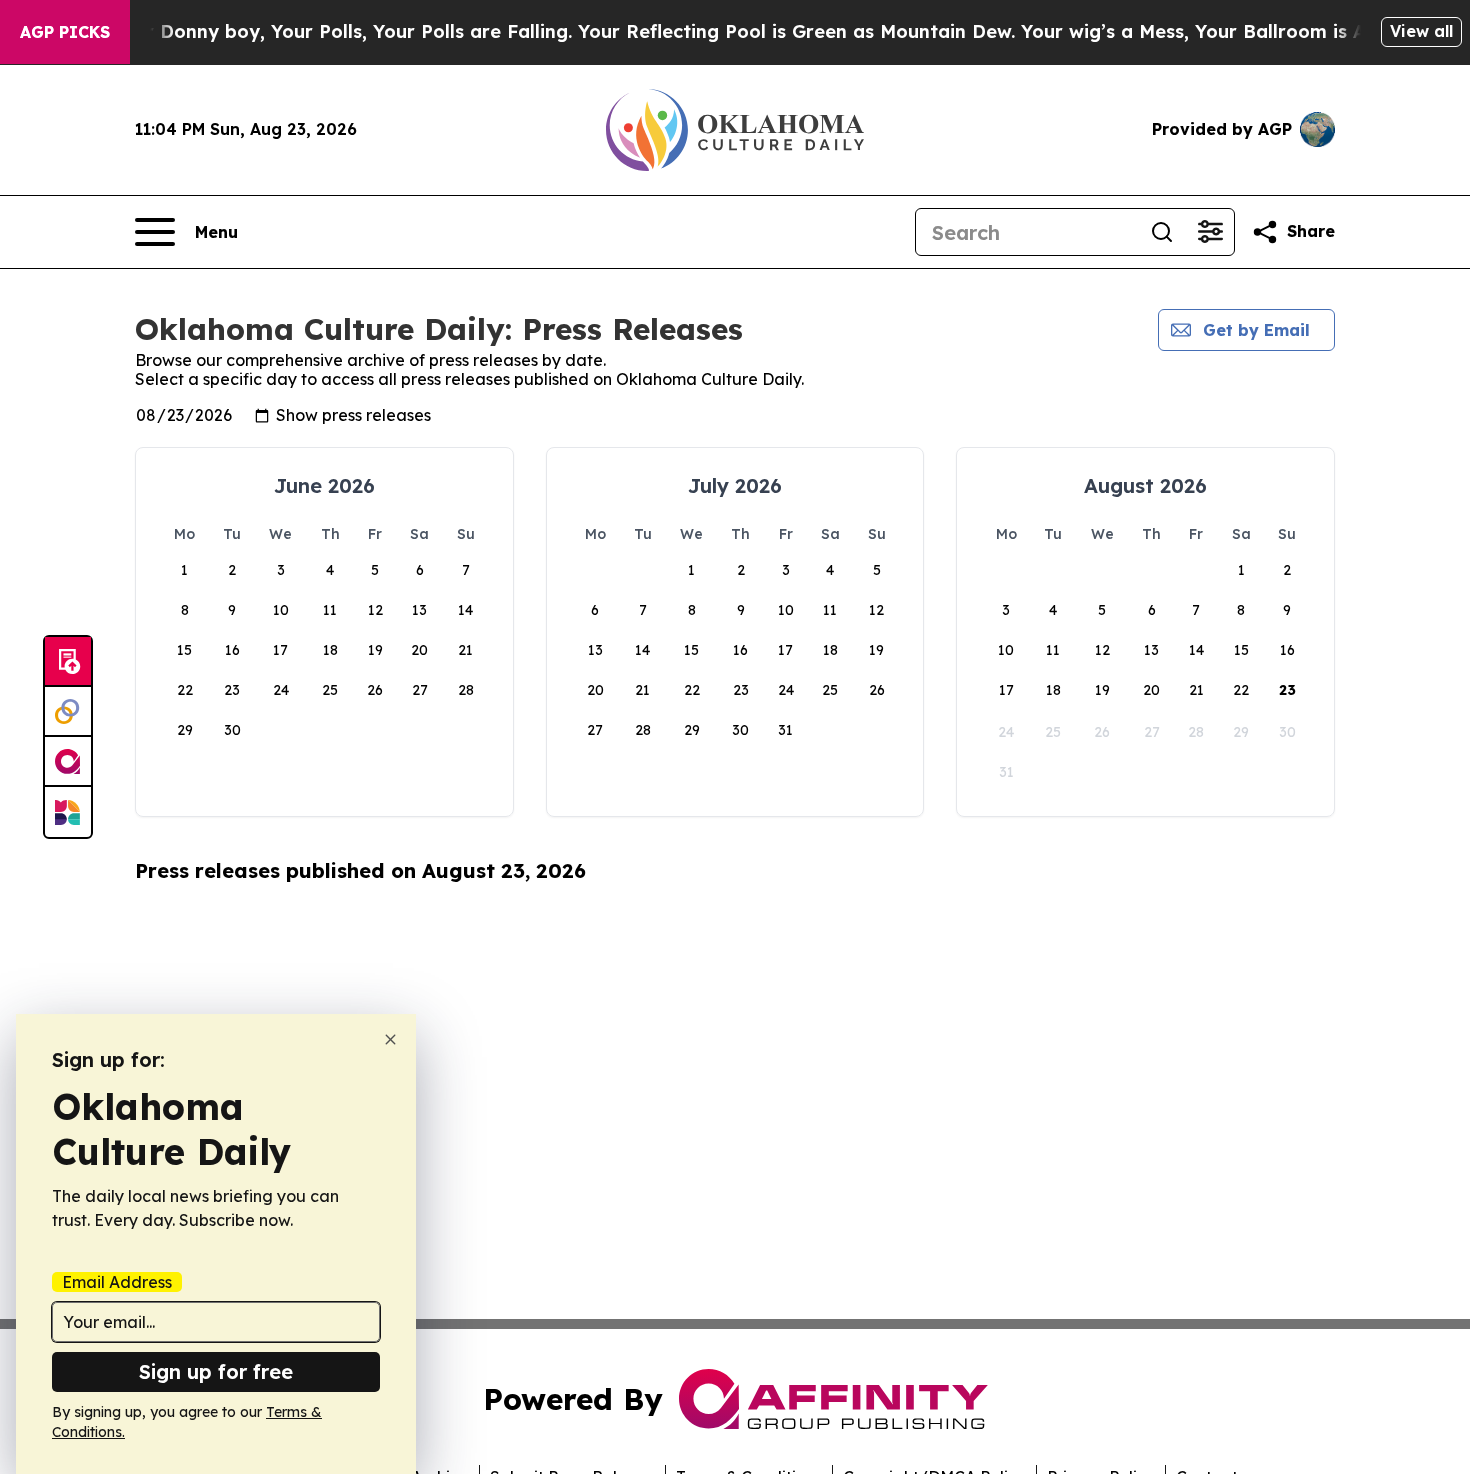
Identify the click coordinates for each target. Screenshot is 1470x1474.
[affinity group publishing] (68, 762)
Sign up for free (216, 1371)
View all (1421, 31)
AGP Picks (65, 32)
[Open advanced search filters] (1210, 232)
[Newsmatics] (68, 812)
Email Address (117, 1282)
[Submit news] (68, 662)
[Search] (1162, 232)
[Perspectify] (68, 712)
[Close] (390, 1039)
